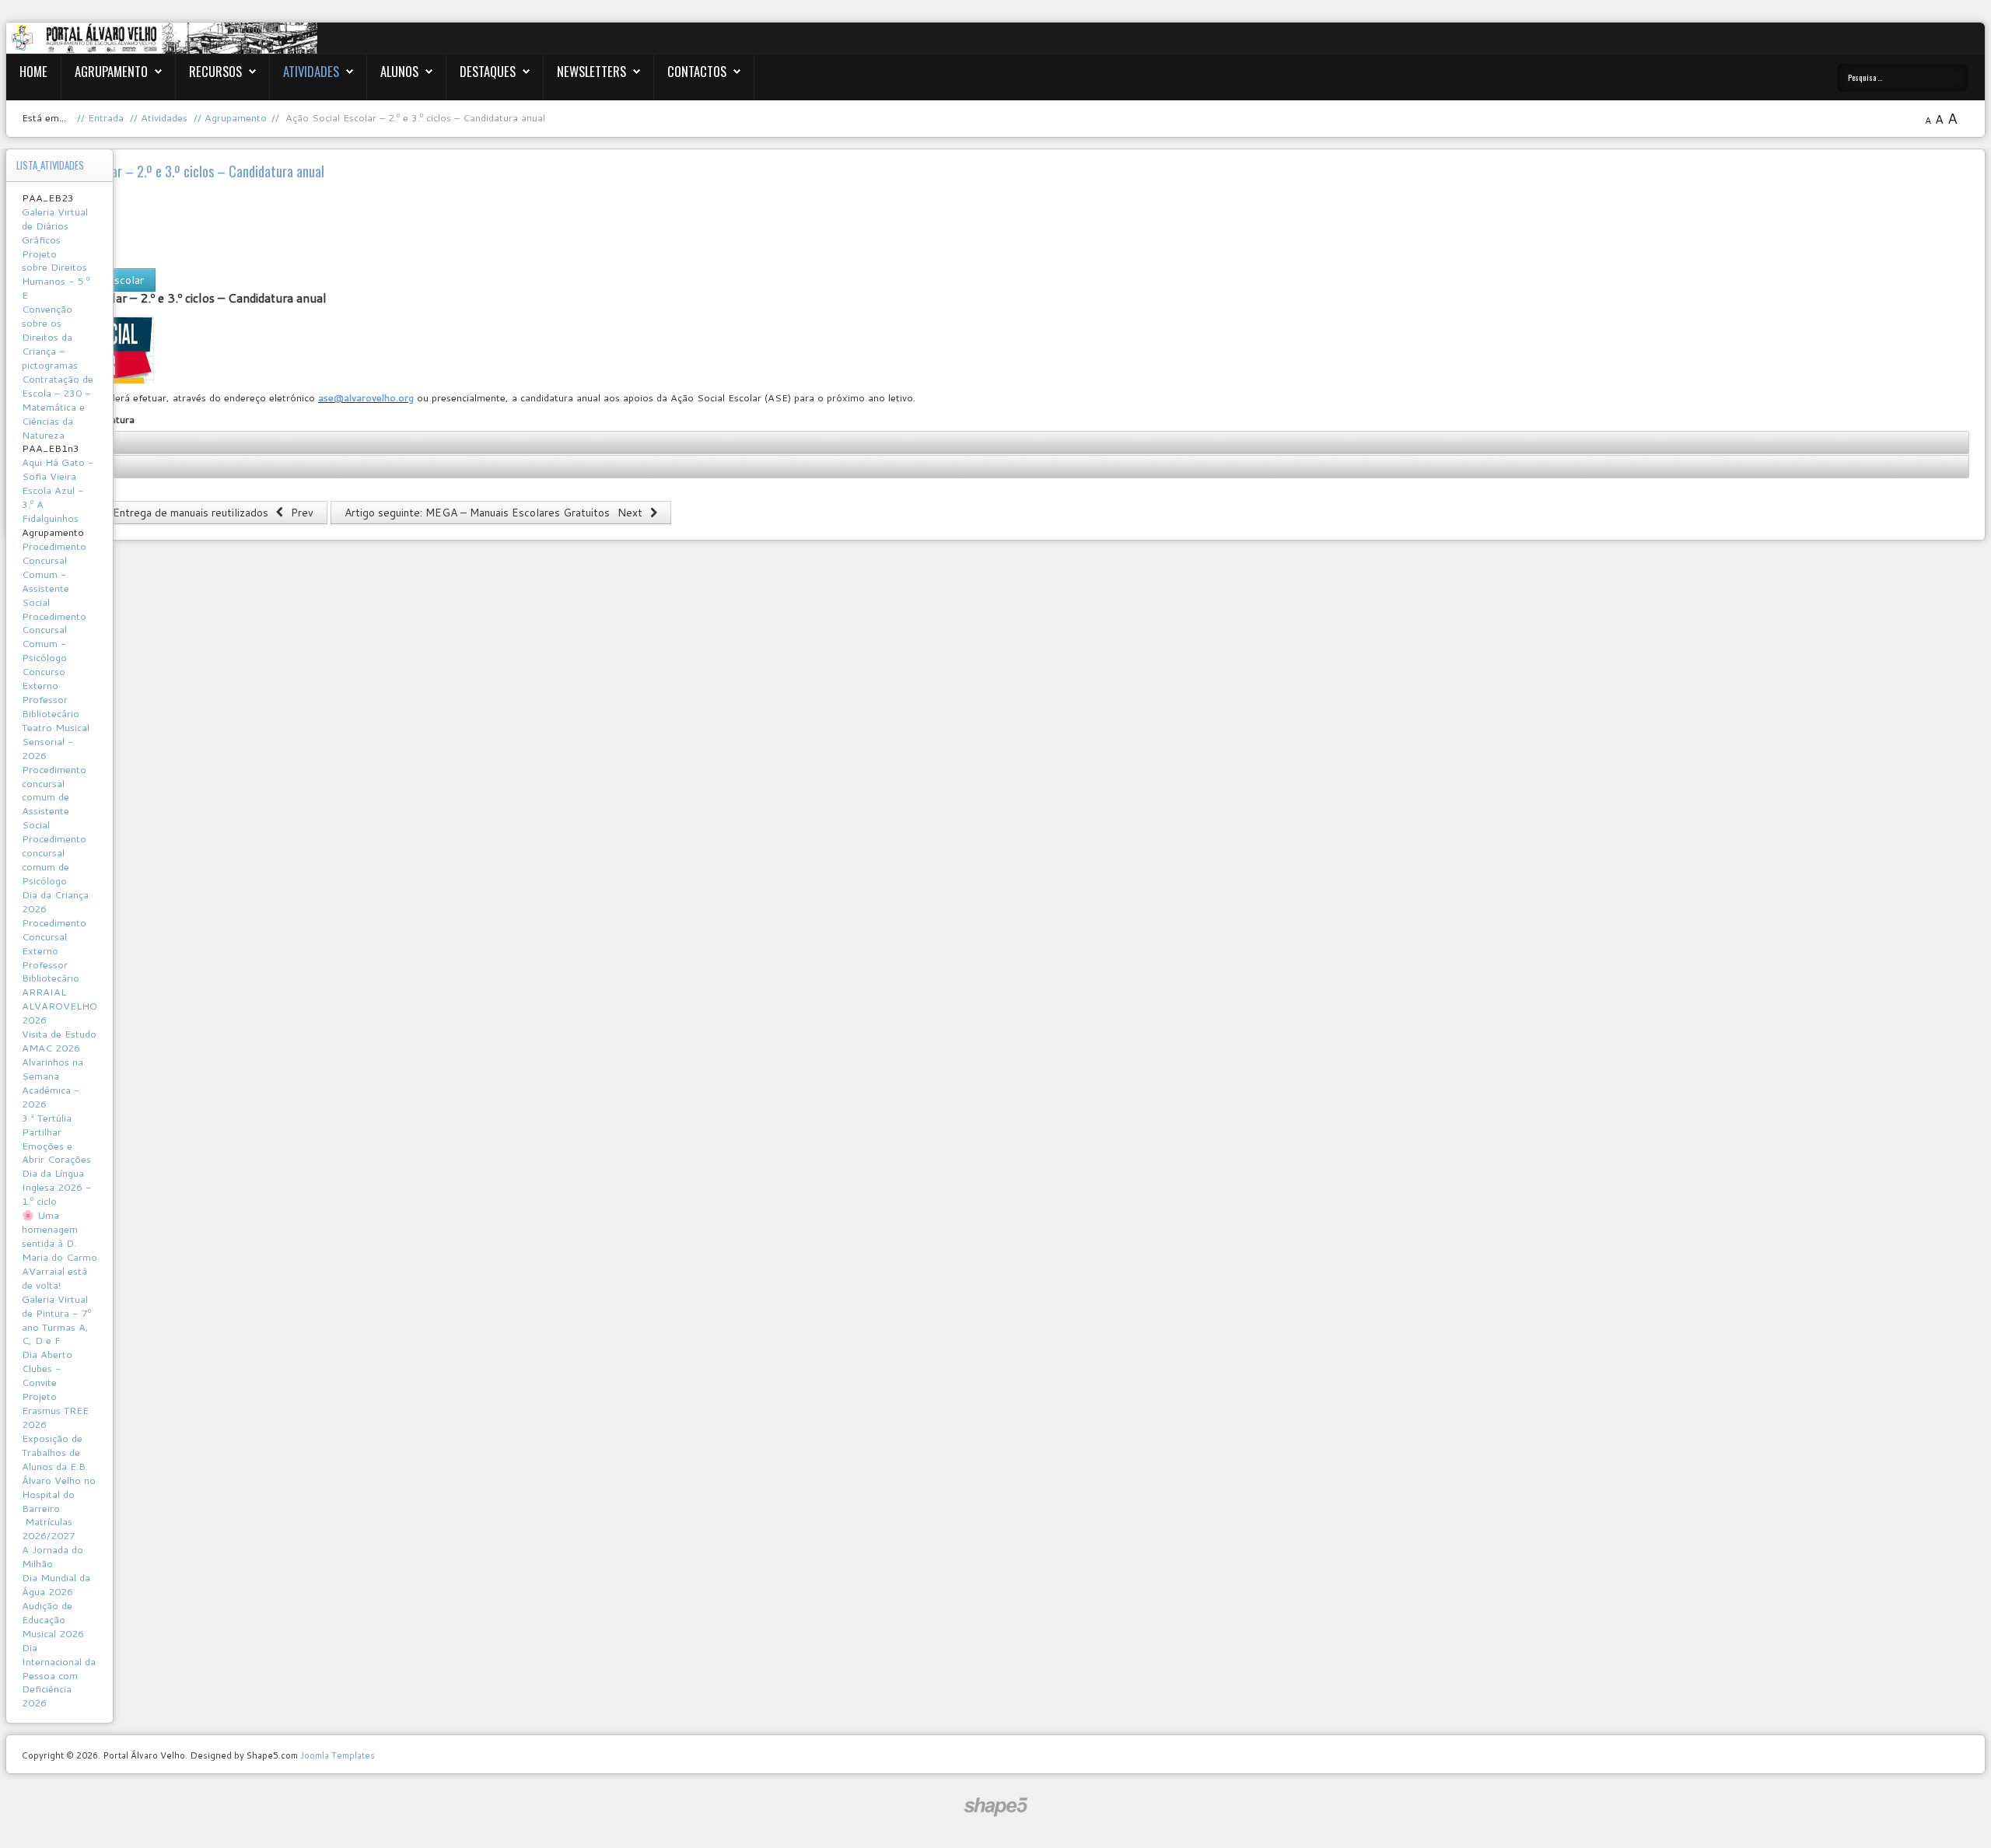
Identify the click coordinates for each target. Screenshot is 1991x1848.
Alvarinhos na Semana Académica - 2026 (52, 1083)
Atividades (311, 71)
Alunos (399, 71)
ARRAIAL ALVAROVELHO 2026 (59, 1006)
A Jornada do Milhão (52, 1556)
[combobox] (1902, 78)
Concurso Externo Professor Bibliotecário (51, 692)
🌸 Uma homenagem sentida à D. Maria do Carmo (59, 1236)
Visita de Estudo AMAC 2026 (59, 1041)
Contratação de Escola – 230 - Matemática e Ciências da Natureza (58, 407)
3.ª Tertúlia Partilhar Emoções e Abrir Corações (56, 1139)
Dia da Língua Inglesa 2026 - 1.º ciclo (57, 1187)
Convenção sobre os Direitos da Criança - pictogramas (50, 337)
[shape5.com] (995, 1807)
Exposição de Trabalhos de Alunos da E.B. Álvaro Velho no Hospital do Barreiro (59, 1473)
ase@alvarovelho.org (366, 397)
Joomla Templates (338, 1755)
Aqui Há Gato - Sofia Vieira (58, 469)
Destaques (488, 71)
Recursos (215, 71)
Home (33, 71)
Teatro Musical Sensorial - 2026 (56, 741)
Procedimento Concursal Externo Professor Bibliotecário (54, 950)
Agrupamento (111, 71)
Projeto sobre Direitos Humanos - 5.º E (56, 275)
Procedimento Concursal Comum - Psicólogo (54, 637)
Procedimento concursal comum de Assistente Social (54, 797)
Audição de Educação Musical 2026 (53, 1619)
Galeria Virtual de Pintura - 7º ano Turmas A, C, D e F (56, 1320)
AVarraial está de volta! (54, 1278)
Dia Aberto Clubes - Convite (47, 1368)
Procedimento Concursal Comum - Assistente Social (54, 574)
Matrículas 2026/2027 (49, 1528)
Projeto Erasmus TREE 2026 (55, 1410)
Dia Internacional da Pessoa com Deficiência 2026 (59, 1675)
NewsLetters (591, 71)
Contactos (697, 71)
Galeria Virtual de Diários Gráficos (55, 226)
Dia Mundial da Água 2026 (56, 1584)
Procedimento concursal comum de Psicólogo (54, 859)
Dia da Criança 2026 (55, 901)
